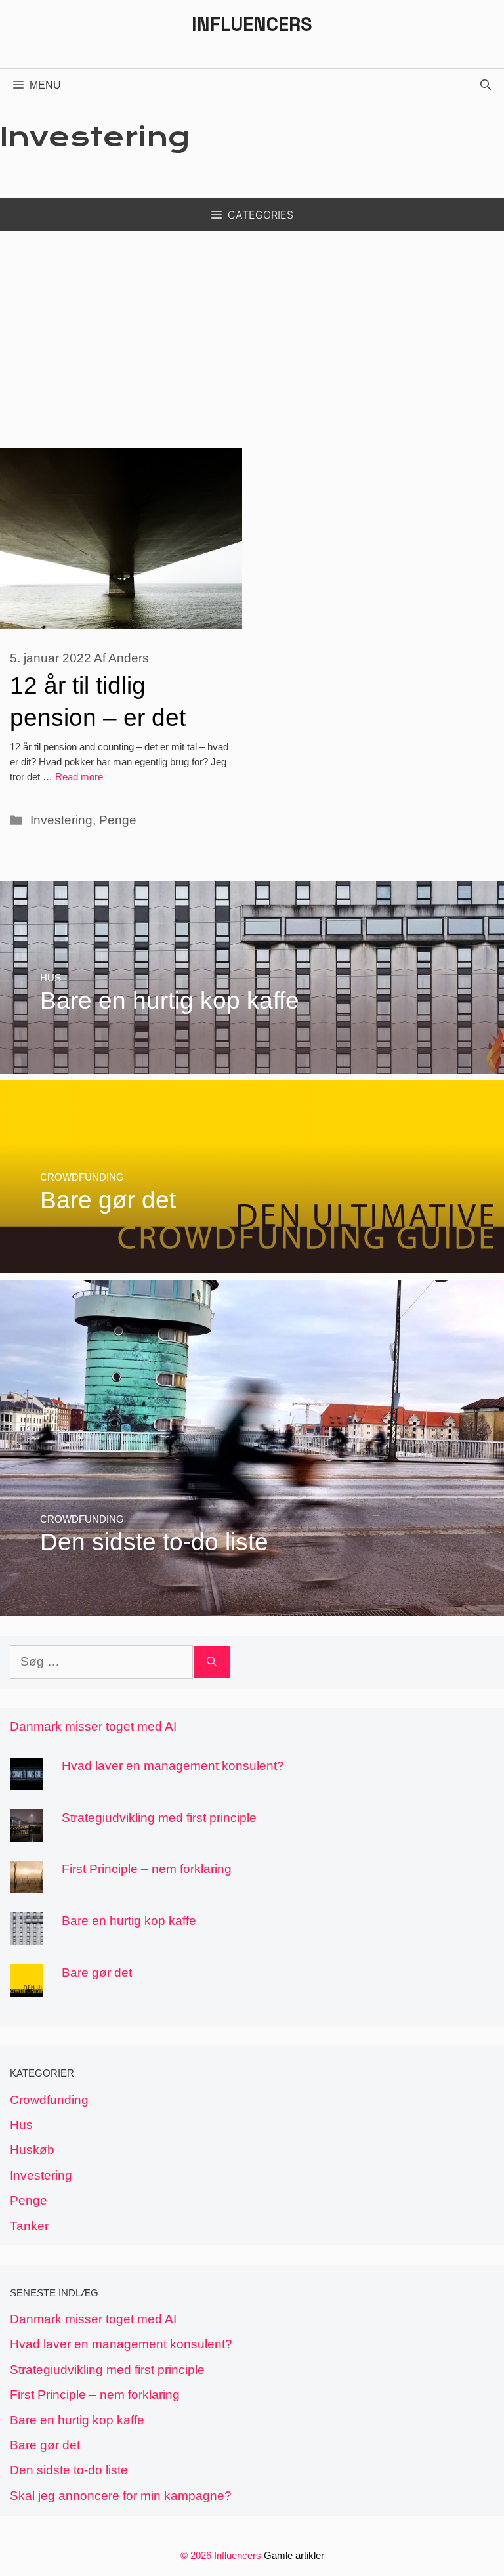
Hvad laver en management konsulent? (173, 1766)
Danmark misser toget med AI (93, 1726)
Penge (118, 820)
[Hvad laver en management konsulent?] (26, 1780)
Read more (79, 777)
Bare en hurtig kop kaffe (129, 1921)
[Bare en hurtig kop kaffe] (252, 1064)
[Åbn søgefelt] (486, 85)
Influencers (252, 24)
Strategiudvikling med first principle (159, 1818)
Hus (21, 2125)
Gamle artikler (294, 2555)
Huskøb (32, 2150)
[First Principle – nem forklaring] (26, 1884)
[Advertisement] (252, 329)
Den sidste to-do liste (69, 2470)
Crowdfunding (49, 2100)
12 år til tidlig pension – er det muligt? (98, 717)
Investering (61, 820)
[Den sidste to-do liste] (252, 1606)
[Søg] (212, 1662)
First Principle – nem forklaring (147, 1869)
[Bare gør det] (252, 1264)
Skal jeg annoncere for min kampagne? (121, 2496)
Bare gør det (97, 1973)
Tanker (29, 2226)
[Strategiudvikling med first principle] (26, 1832)
